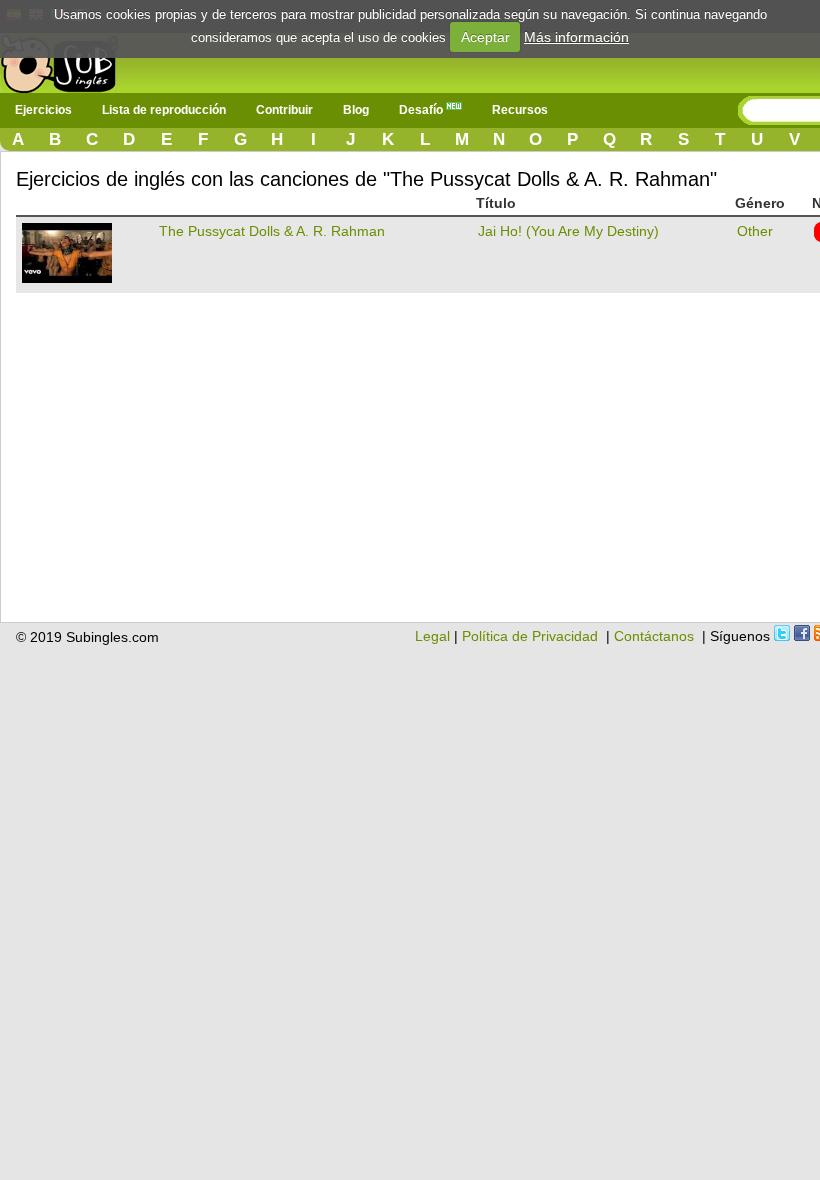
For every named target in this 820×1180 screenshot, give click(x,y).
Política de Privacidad (530, 636)
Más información (576, 37)
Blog (356, 110)
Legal (432, 636)
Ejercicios (43, 110)
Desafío (422, 110)
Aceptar (485, 37)
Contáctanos (654, 636)
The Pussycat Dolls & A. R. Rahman (272, 231)
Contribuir (284, 110)
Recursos (520, 110)
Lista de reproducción (164, 110)
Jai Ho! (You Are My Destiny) (568, 231)
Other (755, 231)
